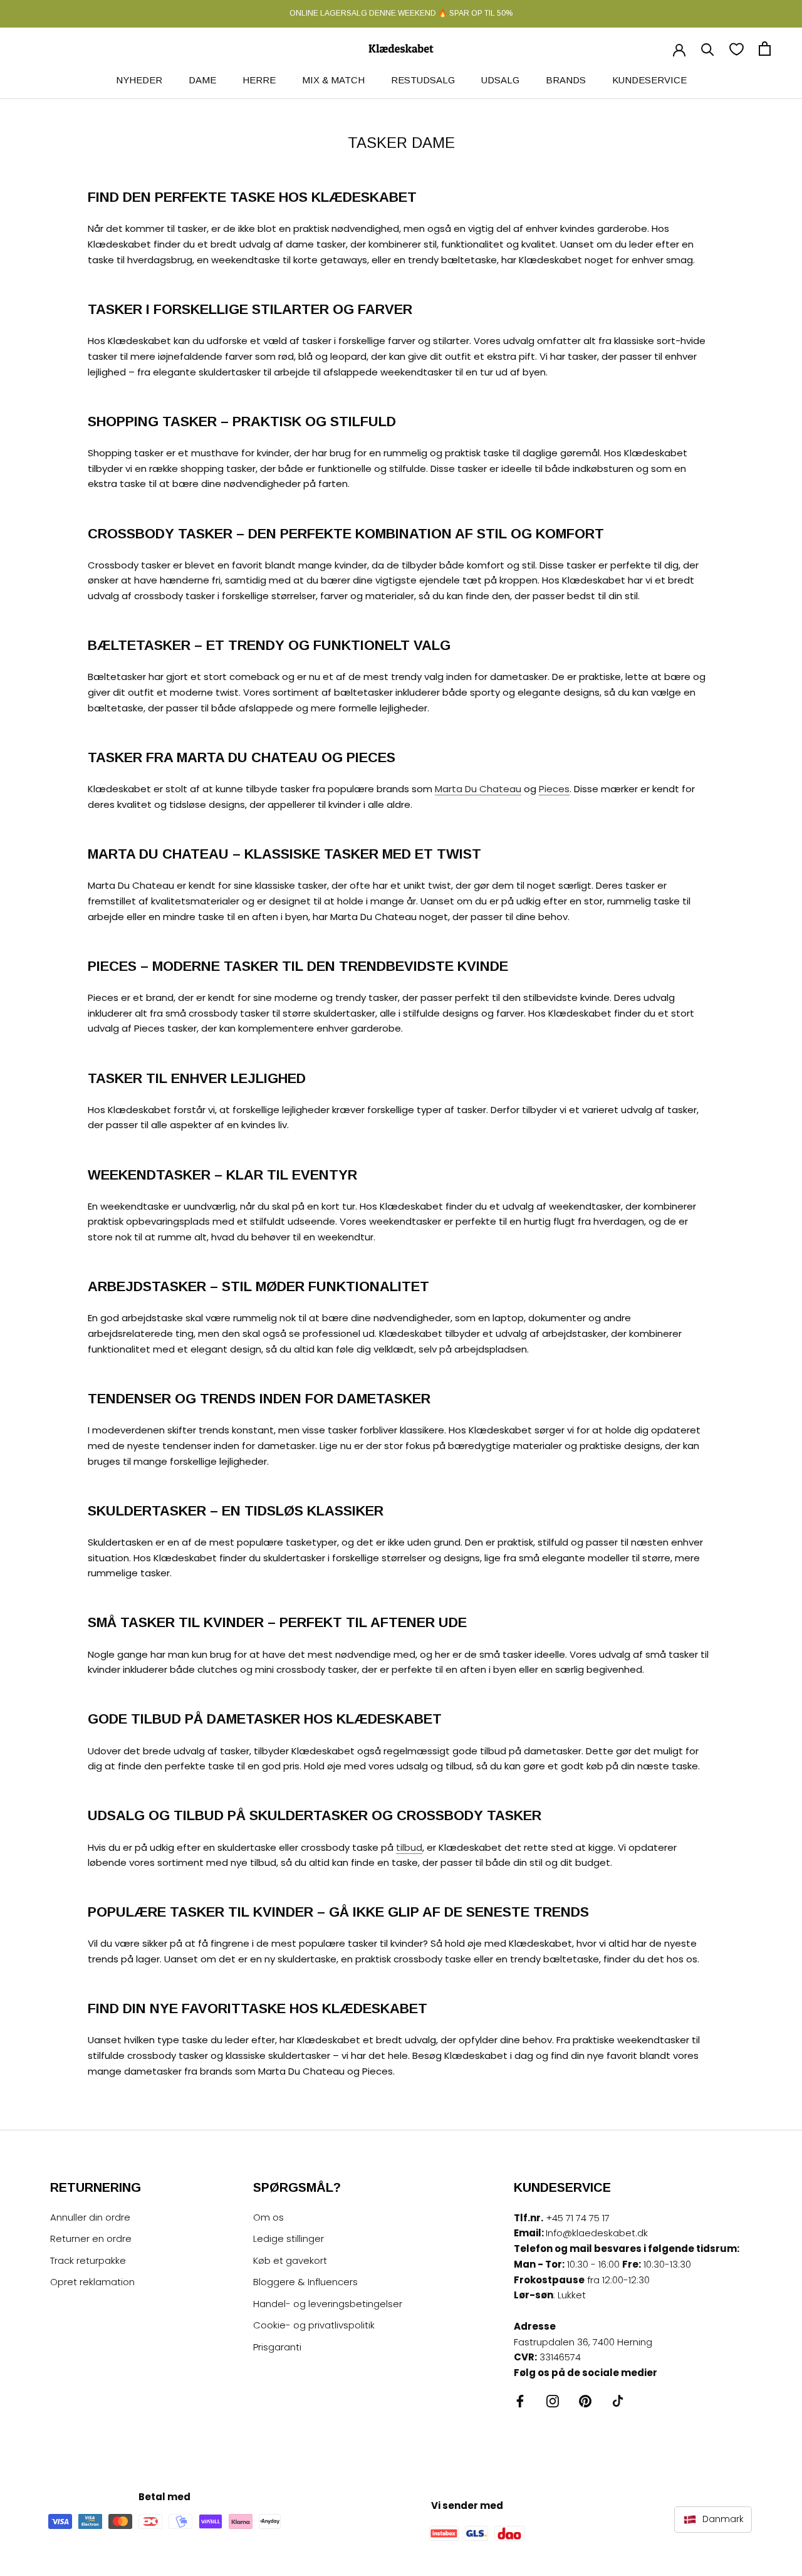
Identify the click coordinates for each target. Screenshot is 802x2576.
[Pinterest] (585, 2401)
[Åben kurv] (765, 49)
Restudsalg (423, 80)
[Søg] (708, 49)
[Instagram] (553, 2401)
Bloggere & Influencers (305, 2282)
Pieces (554, 789)
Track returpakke (88, 2260)
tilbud (409, 1847)
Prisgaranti (277, 2347)
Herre (259, 80)
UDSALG (500, 80)
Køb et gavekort (290, 2260)
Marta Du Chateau (478, 789)
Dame (202, 80)
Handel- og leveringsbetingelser (328, 2304)
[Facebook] (520, 2401)
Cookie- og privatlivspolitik (314, 2325)
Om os (268, 2217)
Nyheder (139, 80)
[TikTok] (618, 2401)
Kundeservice (649, 80)
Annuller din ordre (90, 2217)
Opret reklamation (92, 2282)
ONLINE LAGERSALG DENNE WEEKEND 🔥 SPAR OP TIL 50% (401, 13)
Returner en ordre (91, 2238)
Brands (566, 80)
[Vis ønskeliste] (737, 49)
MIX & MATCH (333, 80)
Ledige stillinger (289, 2238)
